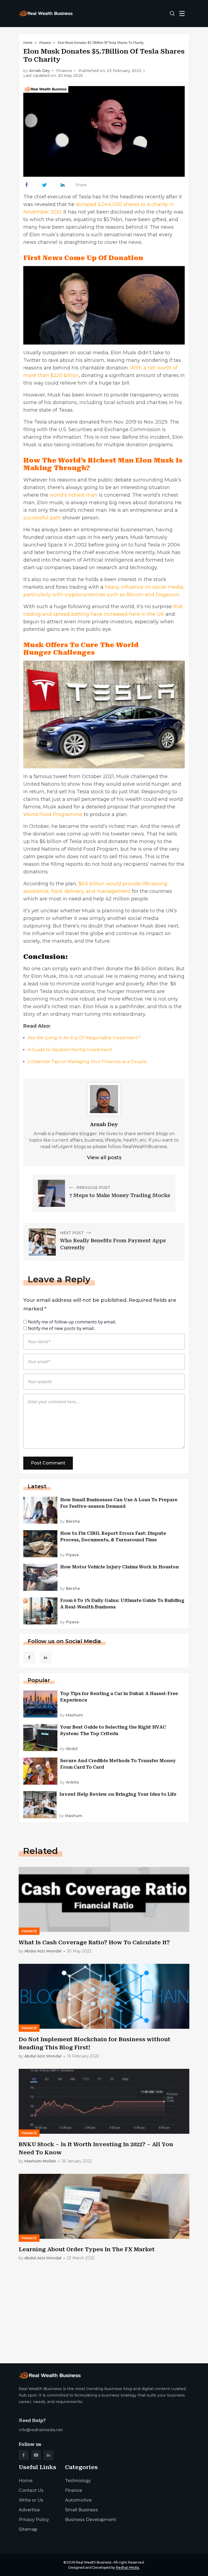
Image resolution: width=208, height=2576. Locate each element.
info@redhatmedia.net (41, 2430)
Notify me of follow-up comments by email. (72, 1322)
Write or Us (31, 2500)
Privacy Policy (34, 2520)
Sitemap (28, 2529)
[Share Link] (27, 185)
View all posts (104, 1158)
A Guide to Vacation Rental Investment (70, 1050)
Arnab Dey (39, 71)
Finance (45, 43)
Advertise (29, 2510)
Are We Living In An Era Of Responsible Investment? (84, 1038)
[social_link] (29, 1657)
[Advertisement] (104, 2317)
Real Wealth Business (94, 2562)
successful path (42, 518)
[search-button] (172, 14)
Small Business (82, 2510)
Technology (78, 2481)
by (70, 1521)
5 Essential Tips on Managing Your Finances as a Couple (87, 1062)
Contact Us (31, 2490)
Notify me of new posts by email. (61, 1328)
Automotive (78, 2500)
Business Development (91, 2520)
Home (28, 43)
